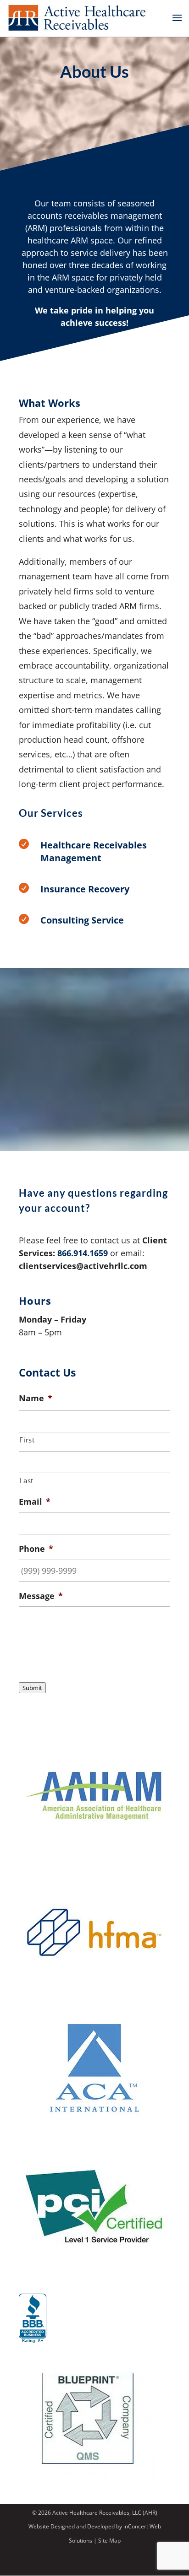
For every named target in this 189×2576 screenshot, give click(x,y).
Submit (32, 1688)
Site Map (109, 2541)
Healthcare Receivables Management (94, 851)
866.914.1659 (83, 1253)
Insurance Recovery (85, 889)
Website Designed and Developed (72, 2526)
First (27, 1440)
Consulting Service (82, 920)
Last (26, 1480)
